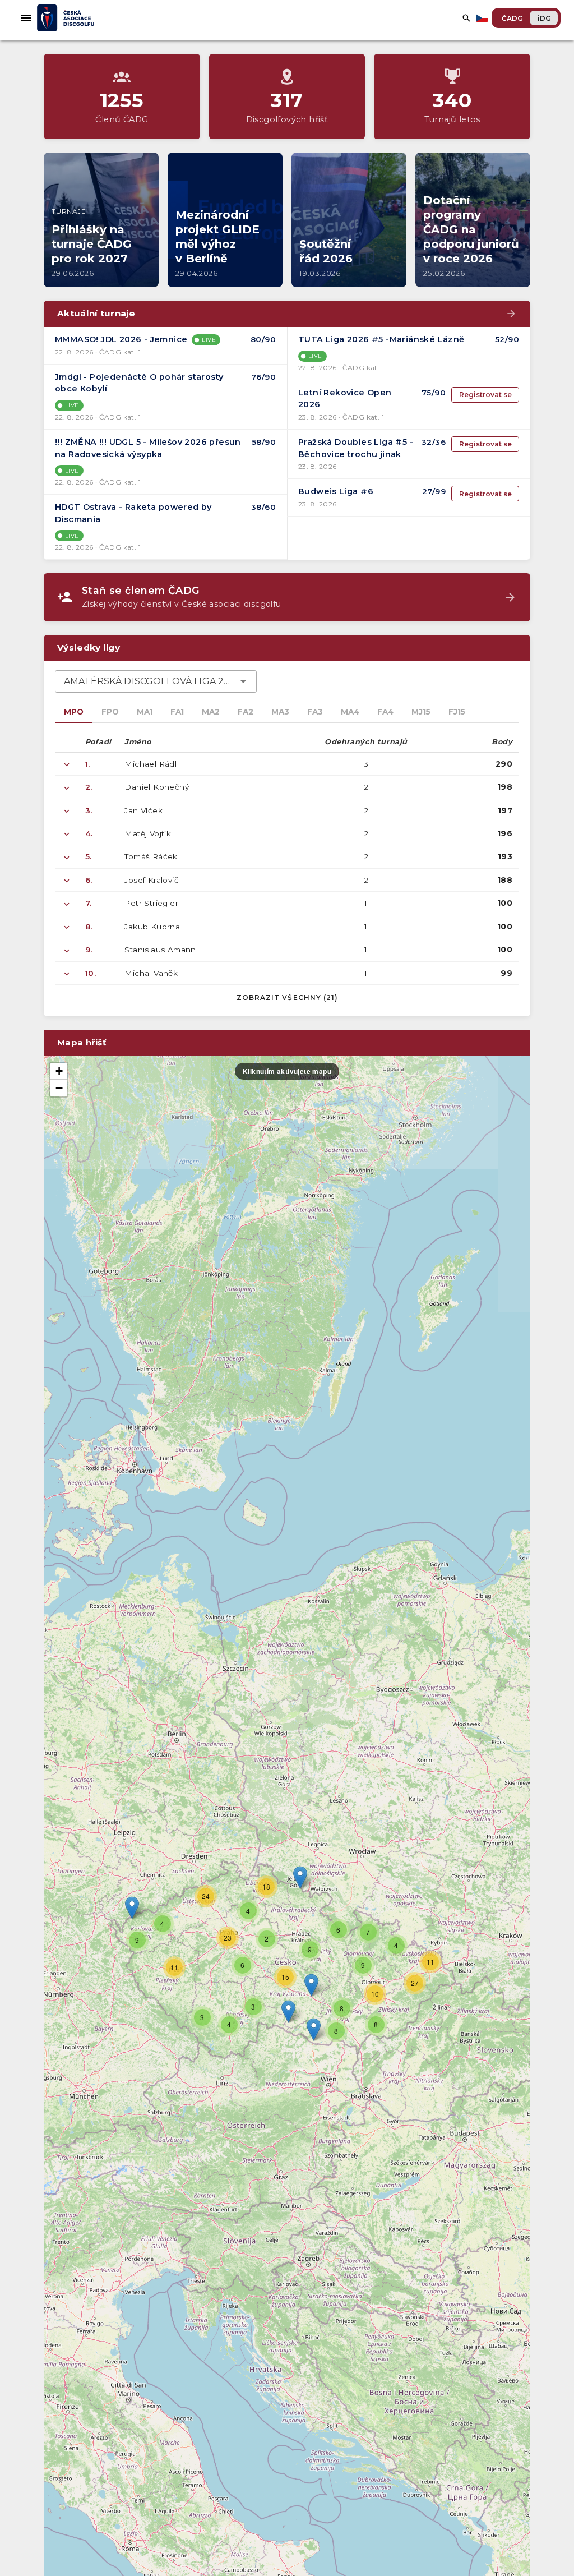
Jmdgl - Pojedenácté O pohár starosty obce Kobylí (139, 383)
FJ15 (457, 712)
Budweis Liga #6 (336, 491)
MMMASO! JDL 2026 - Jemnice (121, 339)
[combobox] (156, 681)
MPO (74, 712)
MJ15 (421, 712)
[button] (311, 1985)
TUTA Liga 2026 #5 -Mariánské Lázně (381, 339)
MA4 (350, 712)
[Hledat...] (466, 18)
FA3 (315, 712)
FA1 (177, 712)
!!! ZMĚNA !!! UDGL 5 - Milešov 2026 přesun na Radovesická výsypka (148, 448)
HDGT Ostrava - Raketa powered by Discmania (133, 513)
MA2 (211, 712)
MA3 (280, 712)
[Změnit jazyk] (483, 18)
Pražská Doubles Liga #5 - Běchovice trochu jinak (356, 448)
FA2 (246, 712)
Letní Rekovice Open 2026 (345, 399)
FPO (110, 712)
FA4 (385, 712)
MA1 (145, 712)
